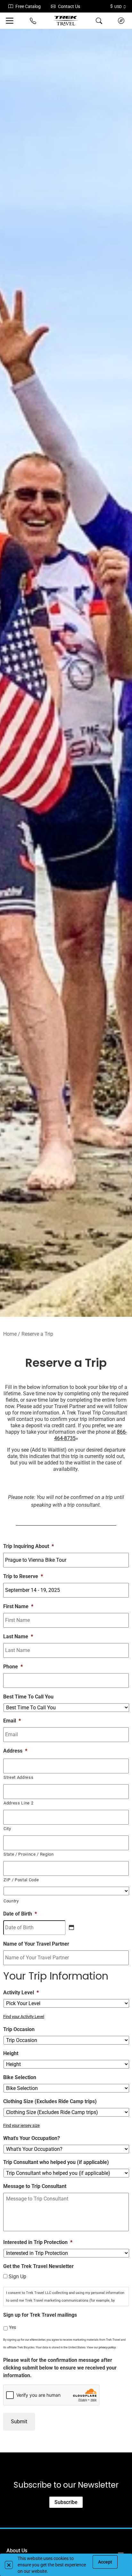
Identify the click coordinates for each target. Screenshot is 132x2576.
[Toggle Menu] (11, 21)
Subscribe (66, 2502)
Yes (12, 2327)
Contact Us (69, 6)
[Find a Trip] (121, 21)
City (7, 1829)
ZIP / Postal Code (21, 1880)
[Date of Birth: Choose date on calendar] (71, 1927)
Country (11, 1901)
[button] (9, 2565)
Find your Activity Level (24, 2017)
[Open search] (99, 21)
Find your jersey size (21, 2125)
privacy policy (107, 2347)
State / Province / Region (29, 1854)
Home (10, 1334)
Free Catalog (28, 6)
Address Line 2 (18, 1803)
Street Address (18, 1777)
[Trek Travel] (66, 21)
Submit (19, 2422)
